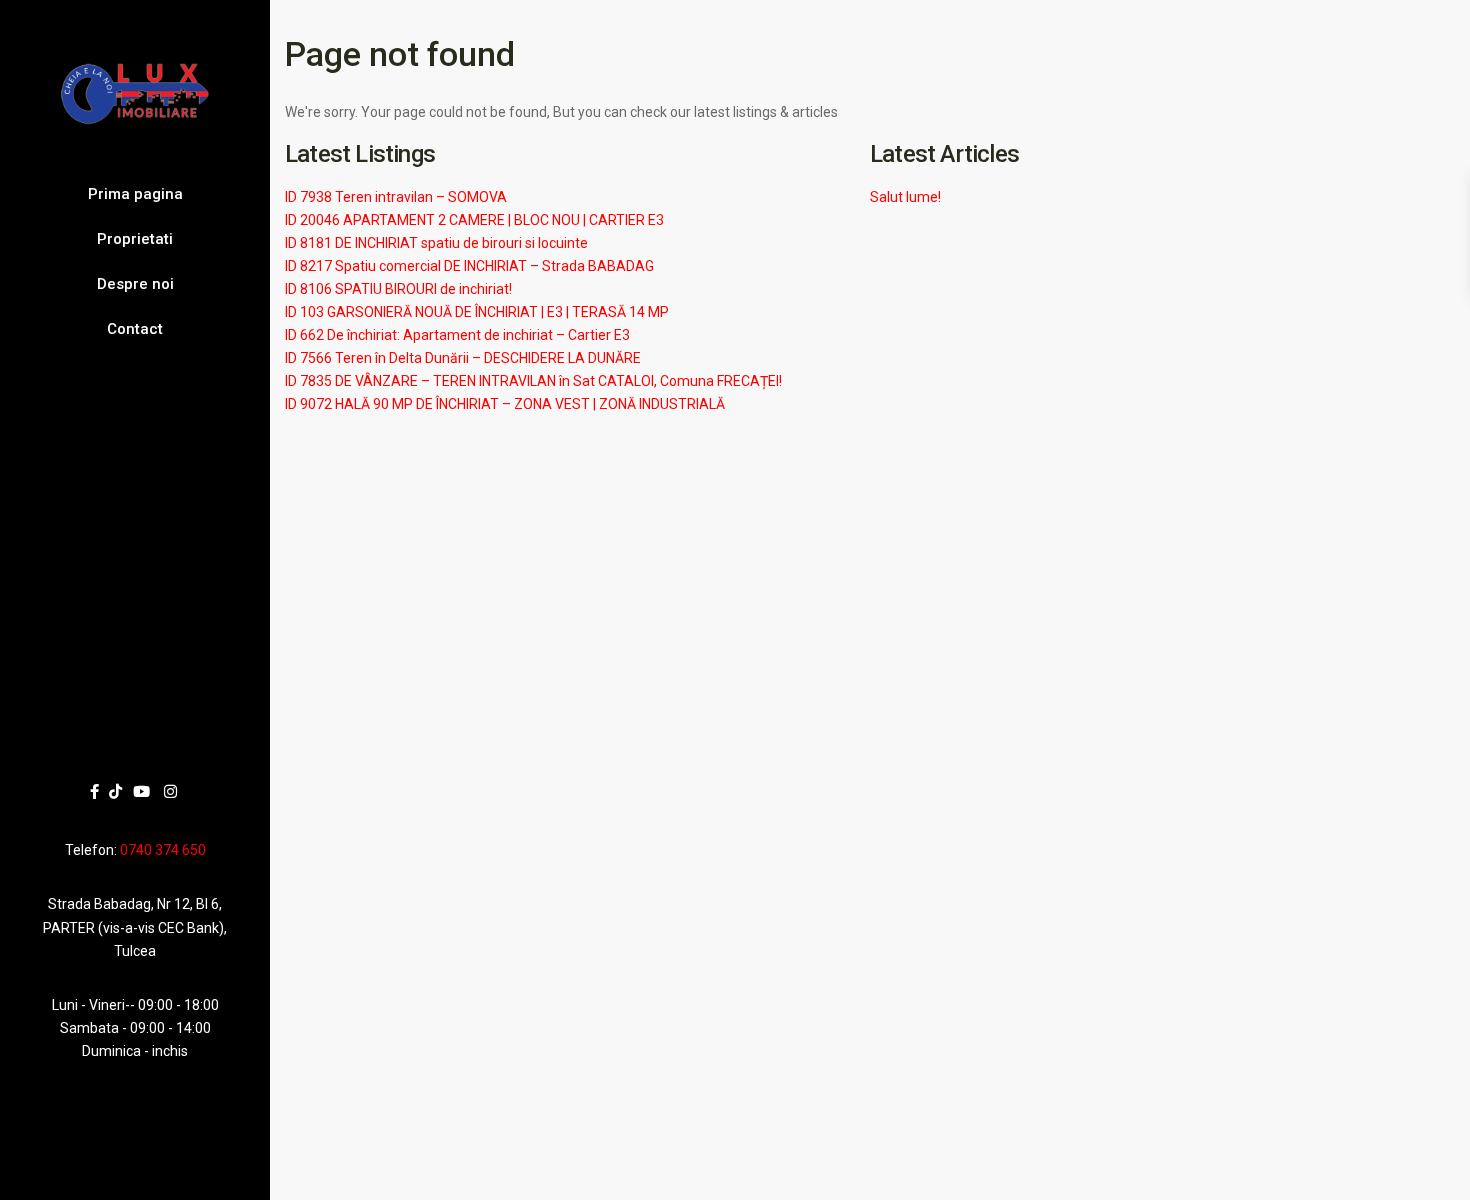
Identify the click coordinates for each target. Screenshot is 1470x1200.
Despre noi (135, 284)
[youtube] (141, 791)
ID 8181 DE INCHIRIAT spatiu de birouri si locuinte (436, 243)
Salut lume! (905, 197)
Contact (135, 329)
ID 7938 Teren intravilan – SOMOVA (396, 197)
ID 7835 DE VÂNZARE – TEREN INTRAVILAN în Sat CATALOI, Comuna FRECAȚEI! (533, 381)
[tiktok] (115, 791)
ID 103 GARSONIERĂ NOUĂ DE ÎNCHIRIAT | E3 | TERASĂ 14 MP (477, 312)
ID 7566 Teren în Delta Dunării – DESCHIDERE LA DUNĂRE (463, 358)
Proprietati (135, 239)
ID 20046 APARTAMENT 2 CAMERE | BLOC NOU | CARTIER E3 (474, 220)
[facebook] (94, 791)
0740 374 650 (163, 850)
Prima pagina (135, 194)
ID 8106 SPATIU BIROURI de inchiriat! (398, 289)
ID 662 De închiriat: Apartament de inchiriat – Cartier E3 (457, 335)
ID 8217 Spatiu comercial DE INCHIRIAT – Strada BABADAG (469, 266)
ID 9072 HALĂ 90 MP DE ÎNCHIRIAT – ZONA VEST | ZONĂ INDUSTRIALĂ (505, 404)
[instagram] (170, 791)
